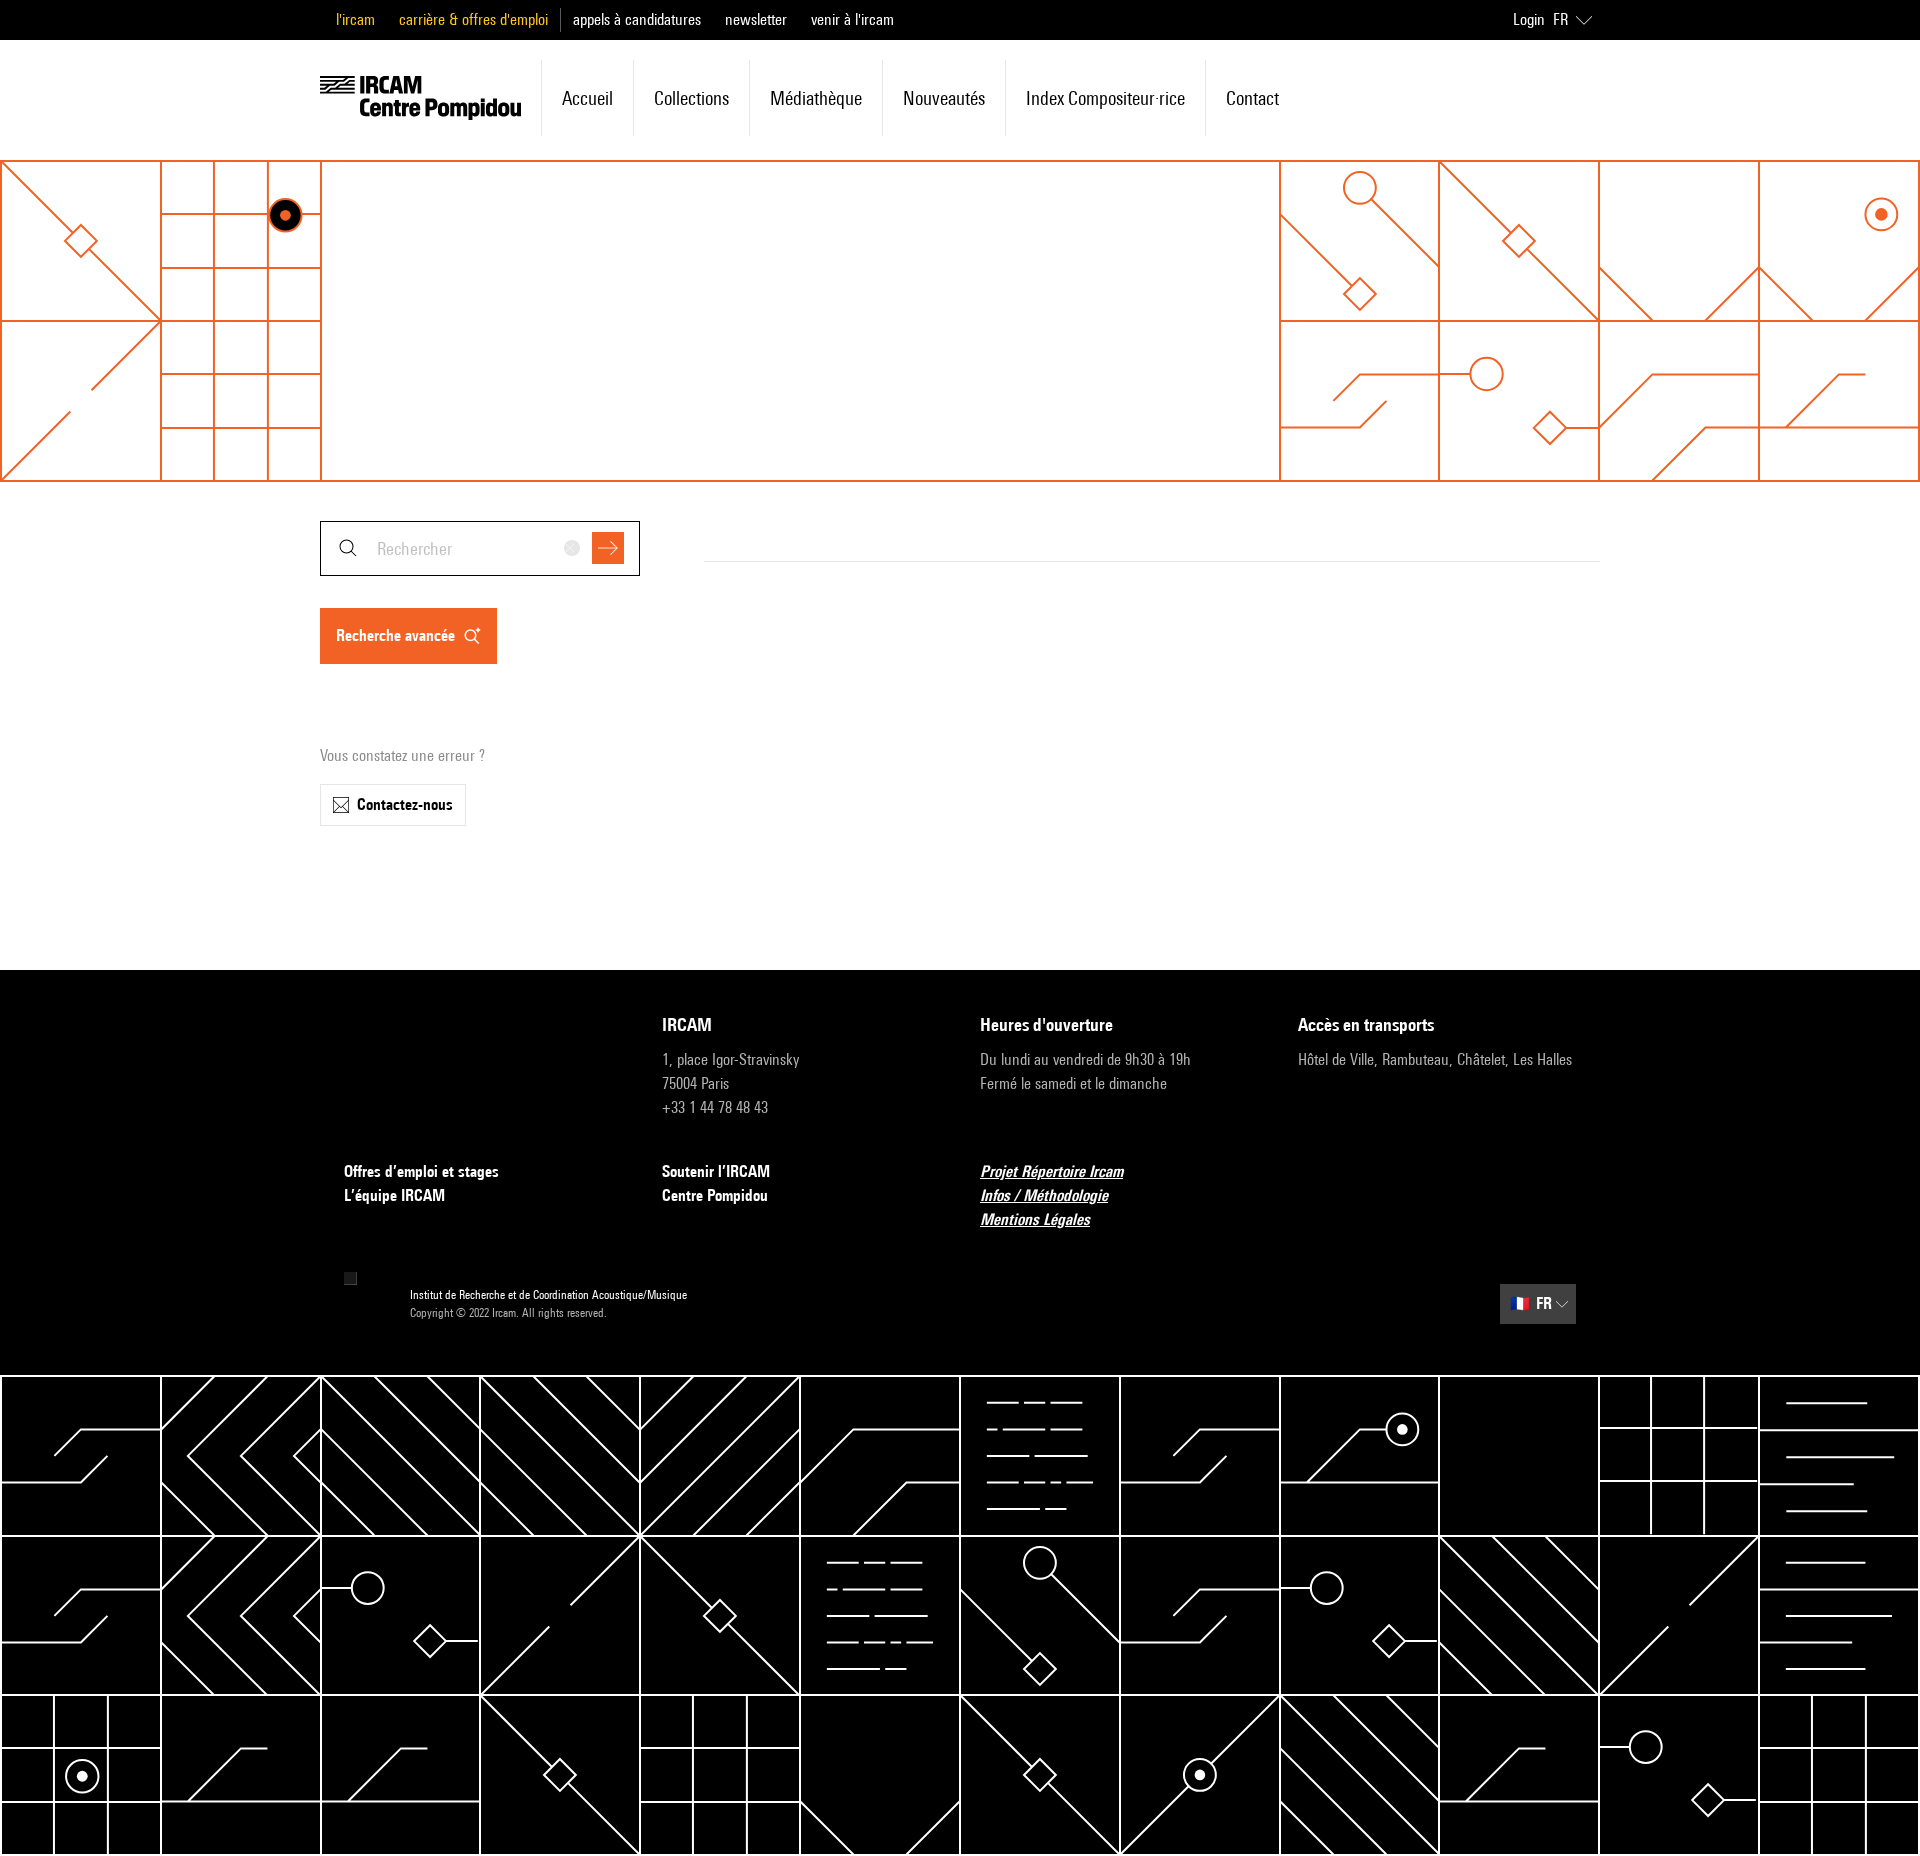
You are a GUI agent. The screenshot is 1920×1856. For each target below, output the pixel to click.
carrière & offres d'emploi (473, 19)
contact (1252, 98)
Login (1529, 19)
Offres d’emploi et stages (421, 1171)
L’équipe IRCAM (394, 1195)
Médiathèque (816, 98)
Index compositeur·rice (1105, 98)
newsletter (756, 19)
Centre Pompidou (715, 1195)
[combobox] (480, 548)
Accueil (587, 98)
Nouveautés (944, 98)
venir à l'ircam (852, 19)
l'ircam (355, 19)
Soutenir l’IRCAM (716, 1171)
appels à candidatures (637, 19)
